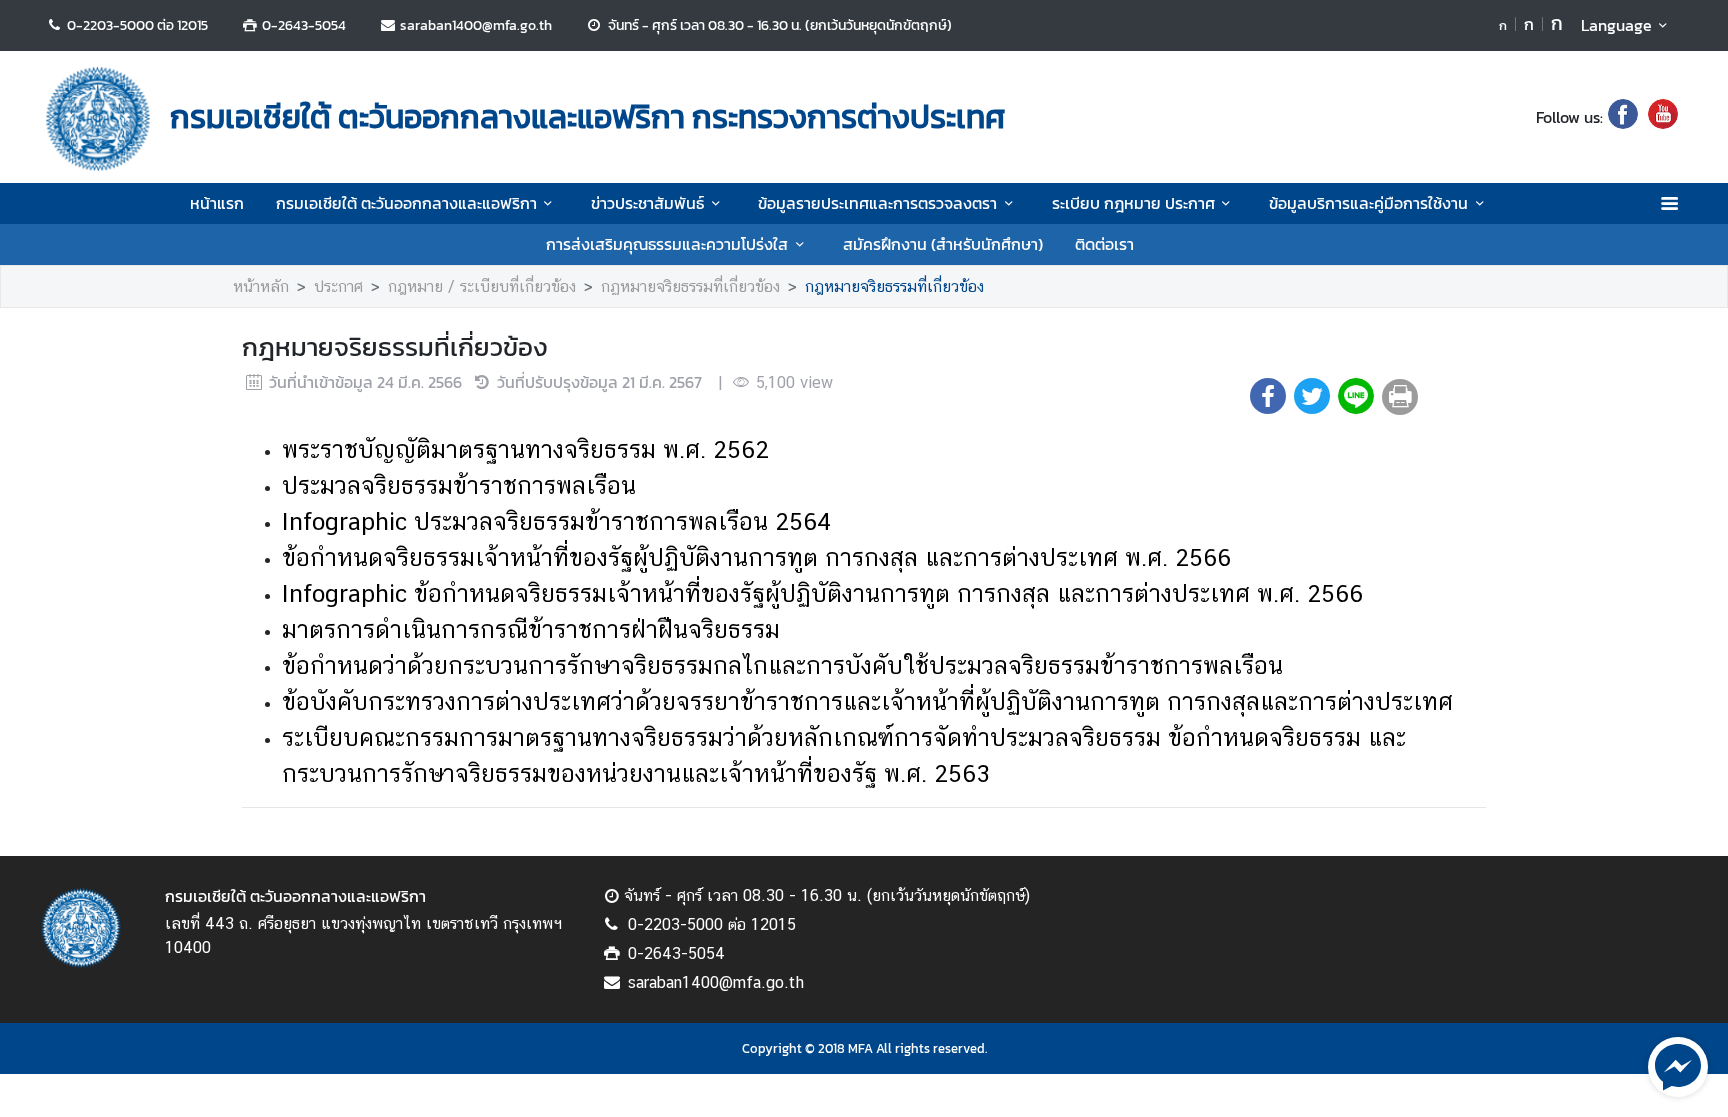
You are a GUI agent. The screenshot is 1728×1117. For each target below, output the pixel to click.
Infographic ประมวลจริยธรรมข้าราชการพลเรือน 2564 (556, 521)
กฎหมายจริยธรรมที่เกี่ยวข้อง (894, 286)
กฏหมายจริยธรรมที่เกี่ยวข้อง (690, 286)
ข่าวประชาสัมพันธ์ (647, 203)
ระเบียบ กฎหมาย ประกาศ (1133, 203)
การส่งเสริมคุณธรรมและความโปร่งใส (667, 244)
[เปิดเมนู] (1668, 203)
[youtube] (1663, 117)
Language (1616, 25)
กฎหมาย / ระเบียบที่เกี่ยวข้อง (482, 286)
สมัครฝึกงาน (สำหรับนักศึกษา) (943, 244)
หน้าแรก (217, 203)
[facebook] (1623, 117)
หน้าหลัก (261, 286)
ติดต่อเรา (1104, 244)
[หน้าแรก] (98, 119)
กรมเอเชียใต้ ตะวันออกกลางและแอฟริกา (406, 203)
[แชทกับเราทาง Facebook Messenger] (1678, 1065)
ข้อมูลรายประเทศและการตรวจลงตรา (877, 203)
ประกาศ (338, 286)
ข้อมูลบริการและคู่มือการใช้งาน (1368, 203)
